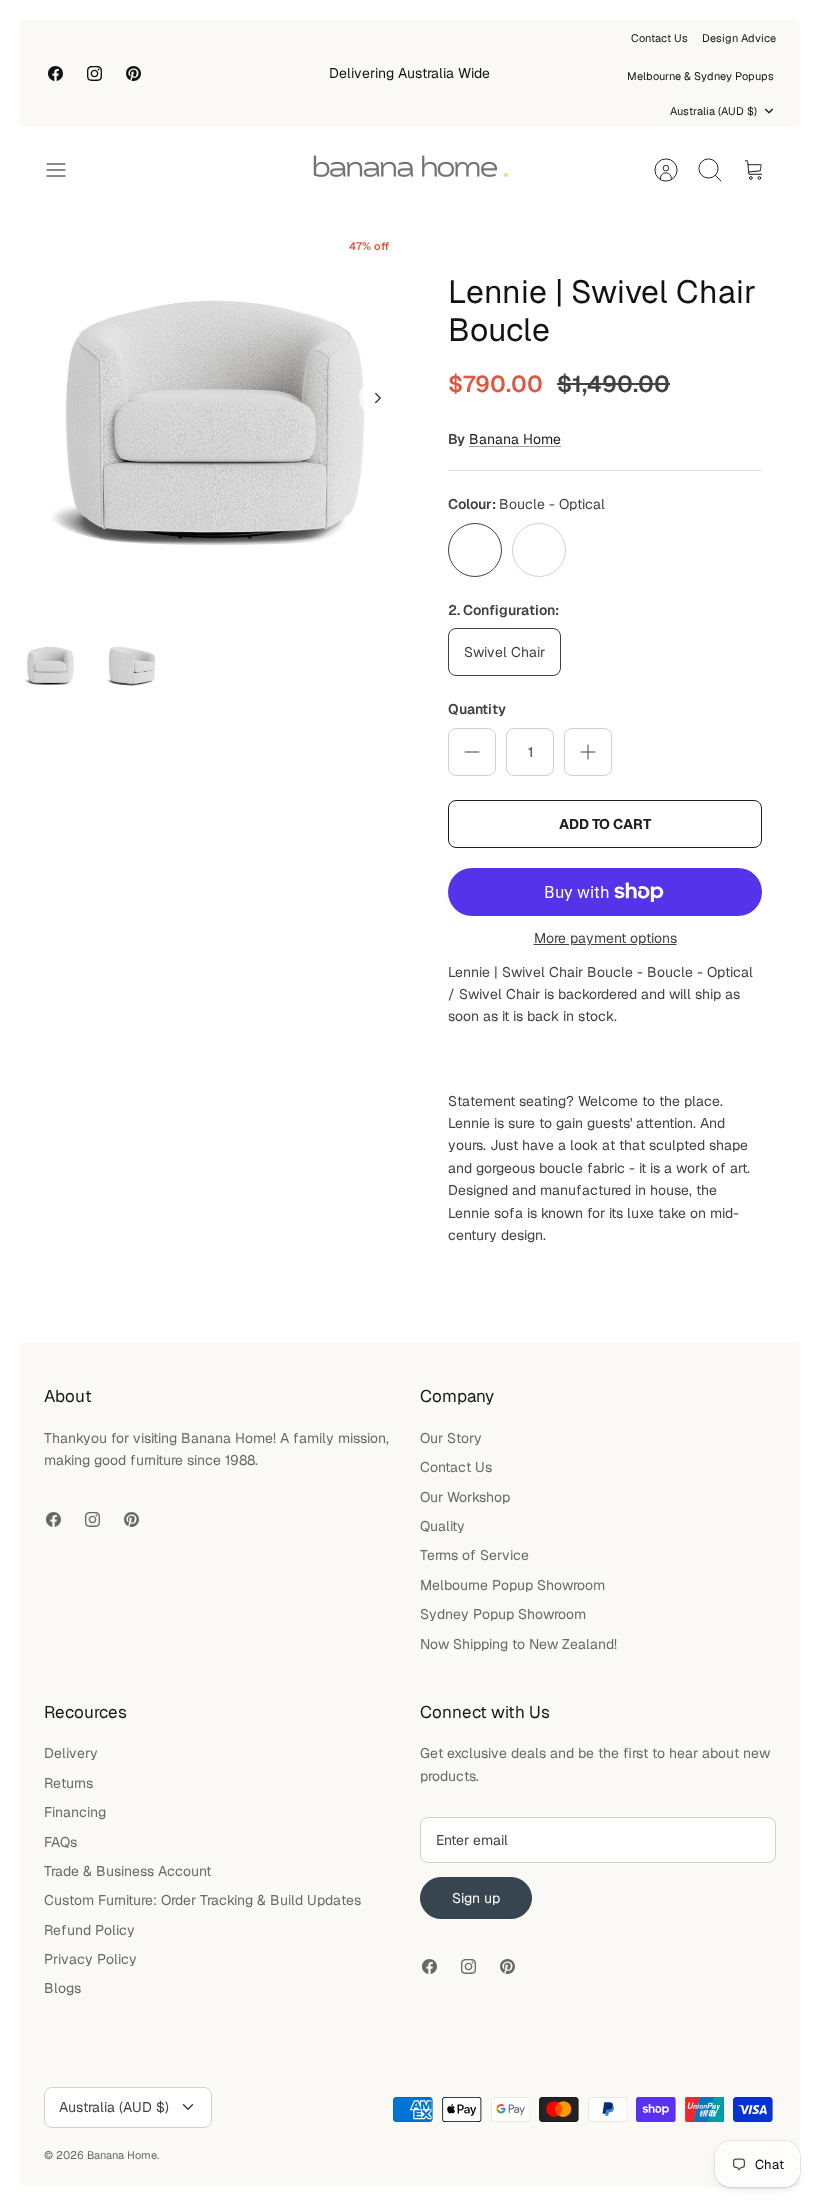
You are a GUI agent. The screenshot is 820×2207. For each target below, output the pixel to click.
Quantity (477, 709)
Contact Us (659, 38)
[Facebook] (55, 73)
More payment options (605, 938)
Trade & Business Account (127, 1871)
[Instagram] (94, 73)
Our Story (451, 1438)
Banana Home (515, 439)
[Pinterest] (133, 73)
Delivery (71, 1753)
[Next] (378, 398)
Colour (526, 504)
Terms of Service (474, 1555)
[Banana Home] (410, 170)
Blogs (62, 1988)
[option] (215, 420)
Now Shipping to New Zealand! (518, 1644)
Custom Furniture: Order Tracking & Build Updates (202, 1900)
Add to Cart (605, 824)
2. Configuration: (503, 610)
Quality (442, 1526)
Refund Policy (89, 1930)
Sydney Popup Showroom (503, 1614)
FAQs (60, 1842)
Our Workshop (465, 1497)
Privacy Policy (90, 1959)
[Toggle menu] (66, 170)
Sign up (476, 1898)
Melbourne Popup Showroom (512, 1585)
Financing (75, 1812)
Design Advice (739, 38)
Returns (68, 1783)
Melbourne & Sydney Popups (700, 76)
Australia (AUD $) (713, 111)
